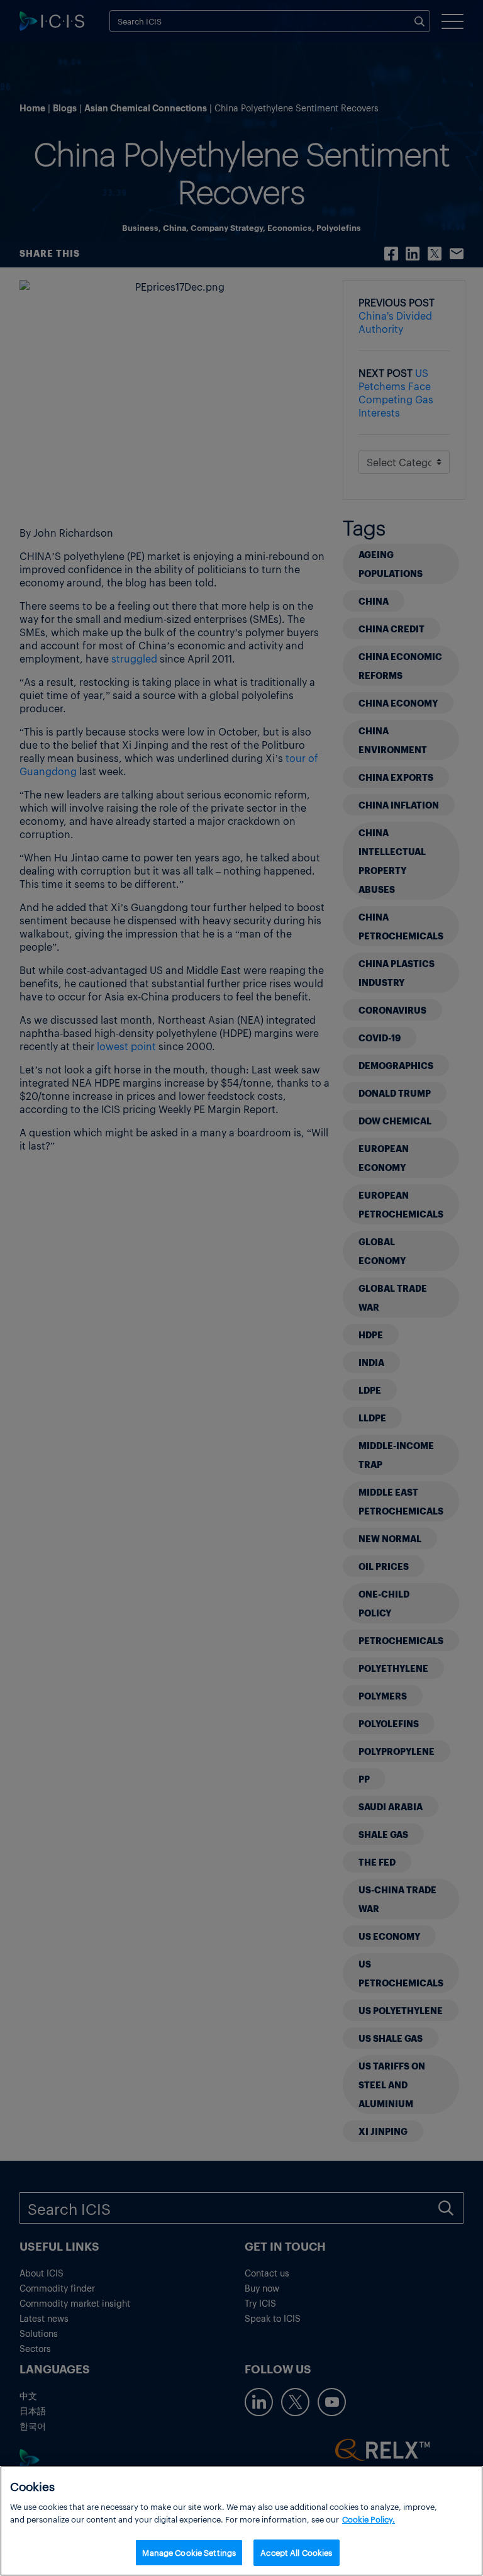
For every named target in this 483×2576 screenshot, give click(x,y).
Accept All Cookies (296, 2552)
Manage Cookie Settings (189, 2552)
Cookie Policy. (369, 2519)
